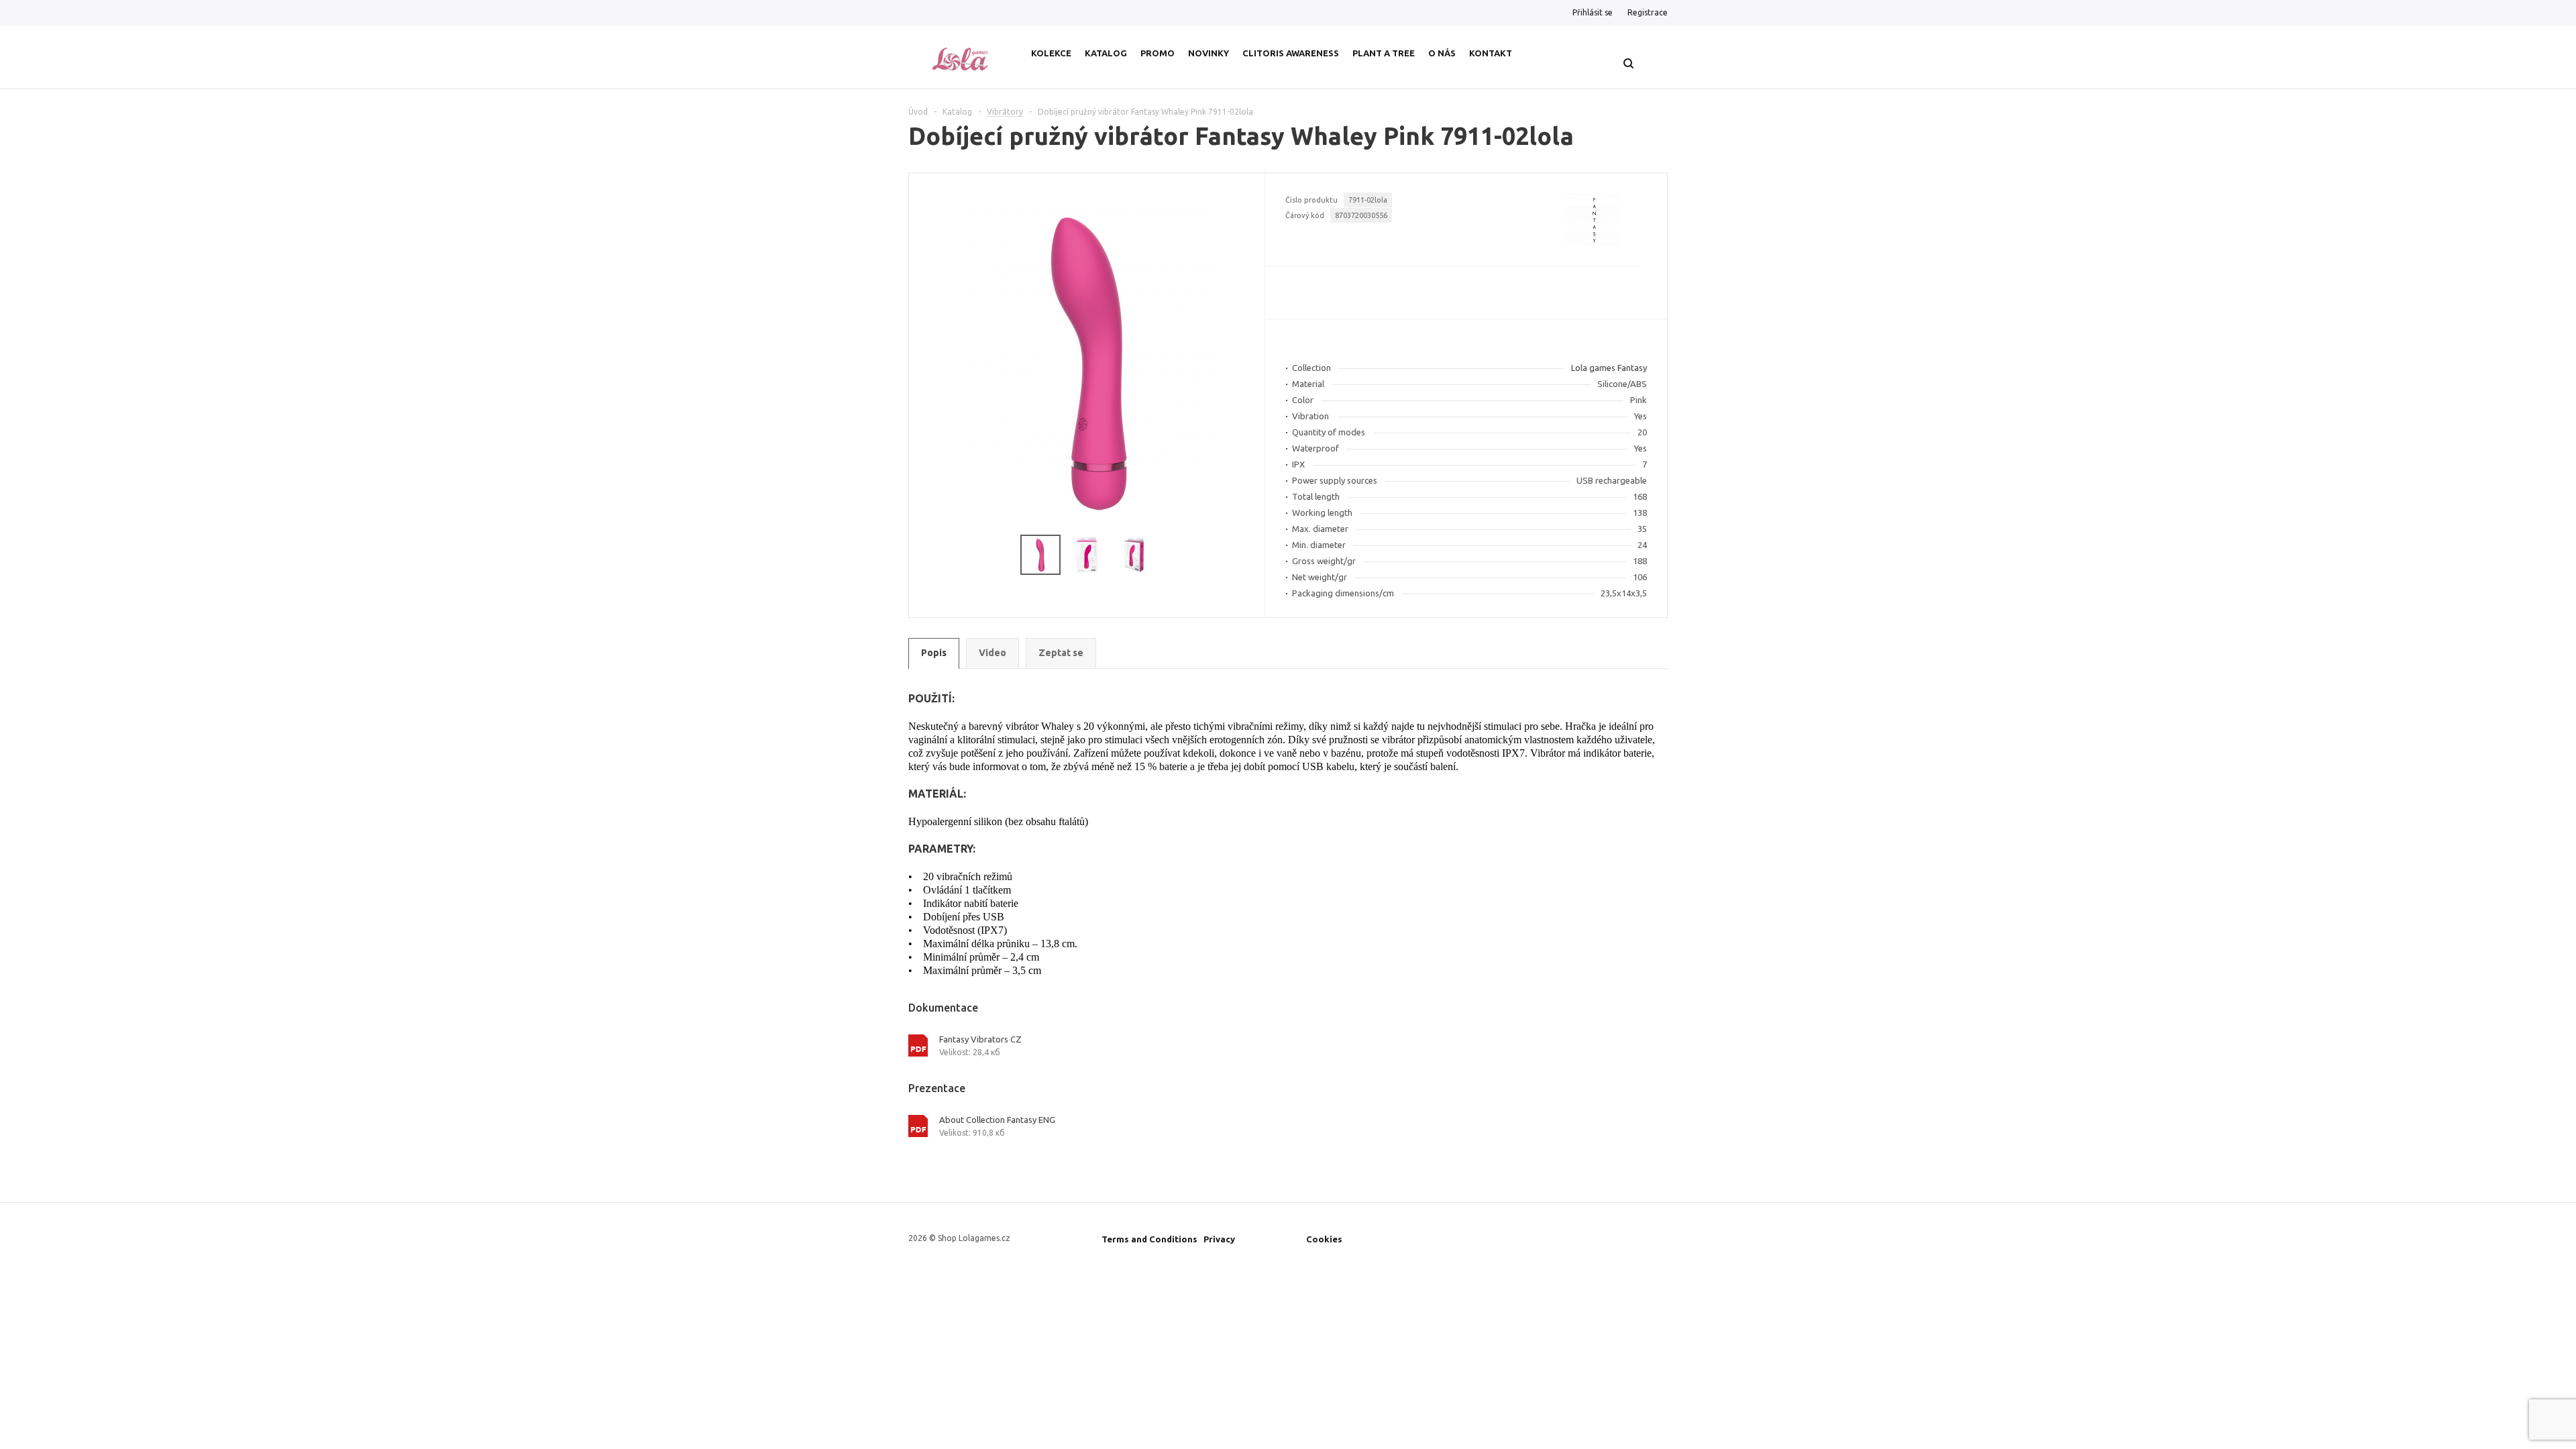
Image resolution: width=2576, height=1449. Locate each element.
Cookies (1324, 1239)
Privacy (1219, 1239)
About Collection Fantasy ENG (997, 1120)
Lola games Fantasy (1609, 368)
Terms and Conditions (1149, 1239)
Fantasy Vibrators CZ (980, 1039)
